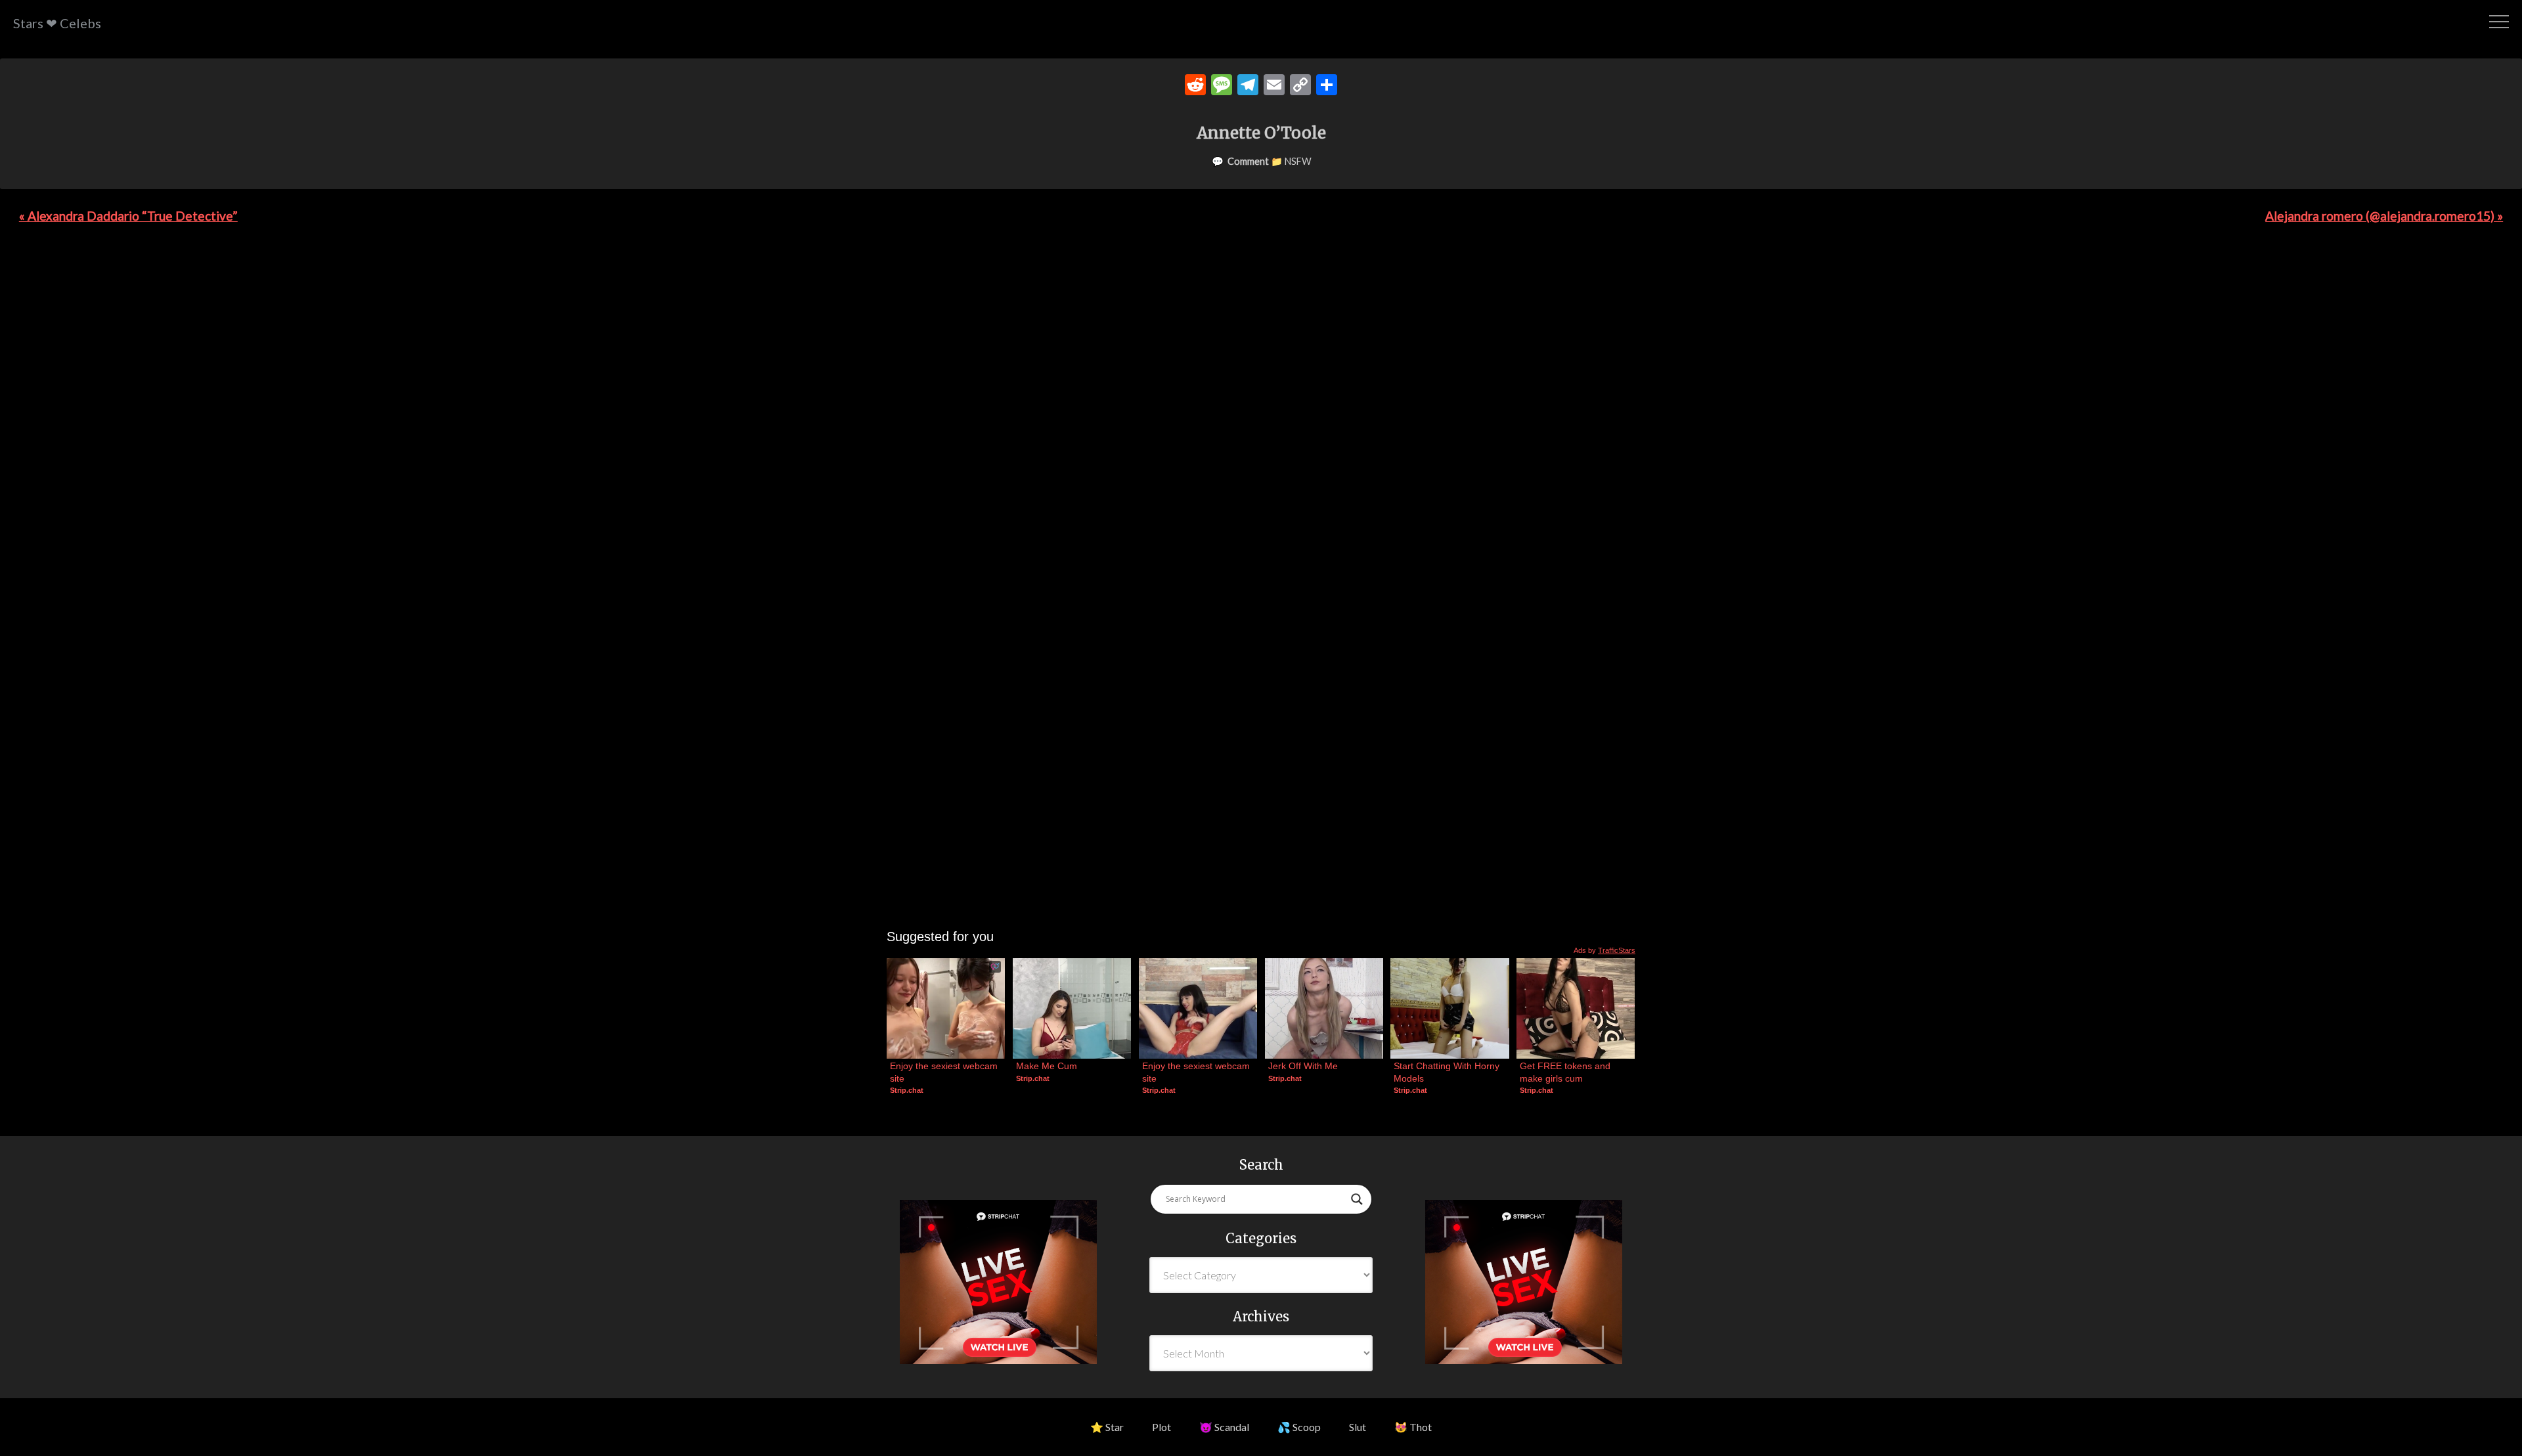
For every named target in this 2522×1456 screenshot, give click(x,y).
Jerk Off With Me (1303, 1066)
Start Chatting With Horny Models (1448, 1072)
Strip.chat (907, 1090)
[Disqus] (1261, 420)
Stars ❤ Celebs (57, 23)
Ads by (1604, 950)
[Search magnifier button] (1357, 1199)
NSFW (1298, 161)
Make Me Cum (1047, 1066)
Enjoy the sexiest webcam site (945, 1072)
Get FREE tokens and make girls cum (1566, 1072)
